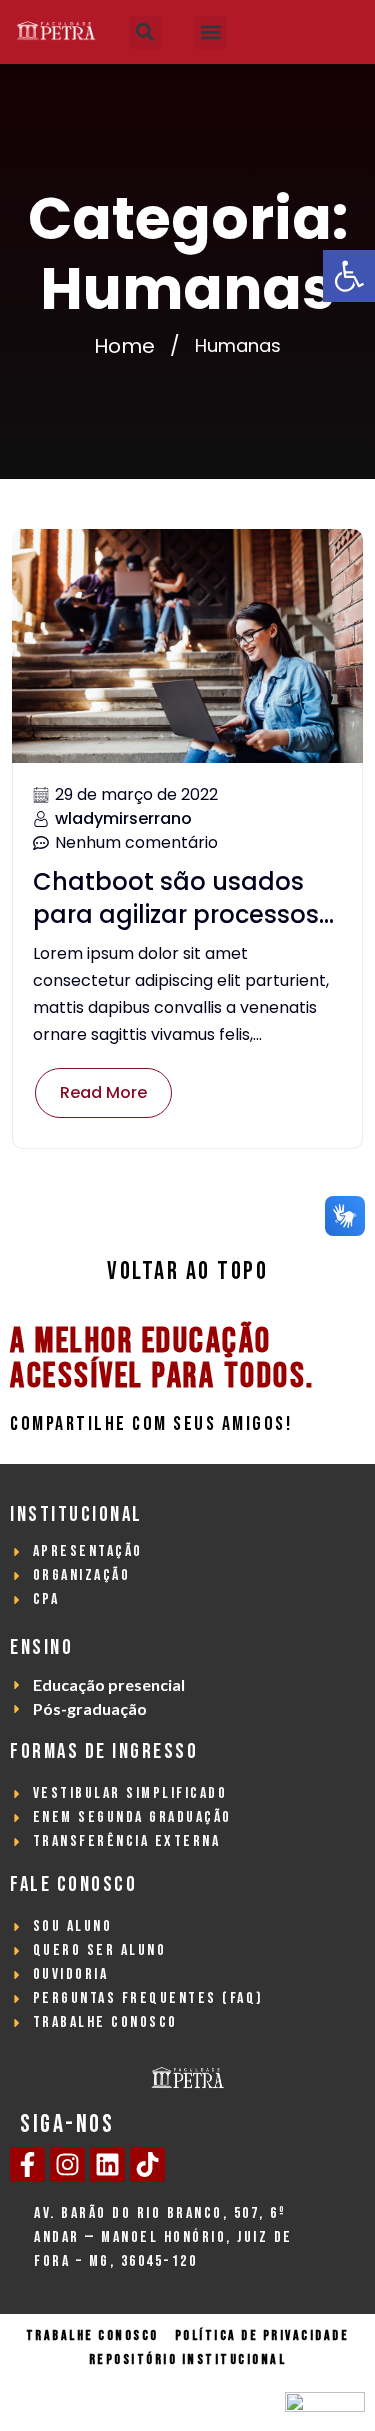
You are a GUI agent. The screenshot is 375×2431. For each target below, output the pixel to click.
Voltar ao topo (187, 1271)
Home (124, 346)
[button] (349, 276)
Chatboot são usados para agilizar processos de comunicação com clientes (176, 898)
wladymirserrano (123, 818)
